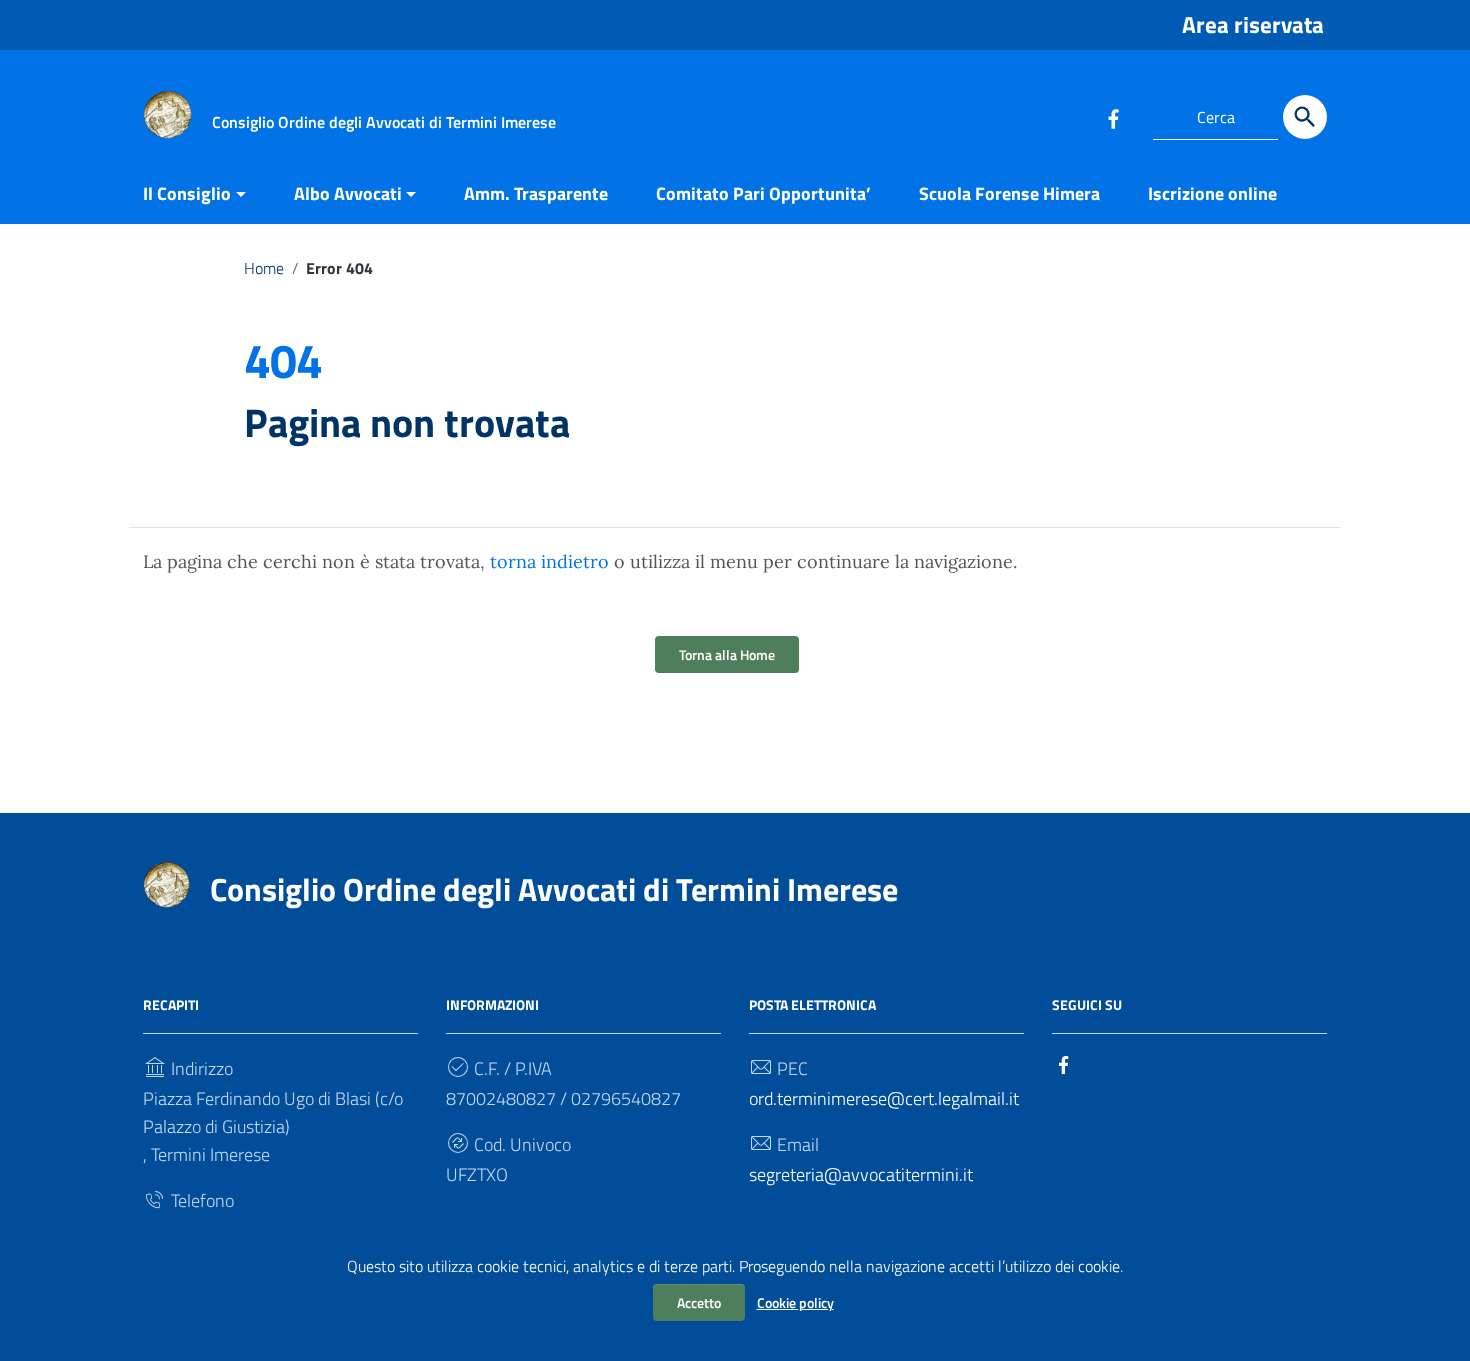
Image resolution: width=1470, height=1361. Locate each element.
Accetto (699, 1302)
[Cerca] (1305, 117)
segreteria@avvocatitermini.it (861, 1174)
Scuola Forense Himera (1009, 193)
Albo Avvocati (348, 193)
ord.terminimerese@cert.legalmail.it (884, 1098)
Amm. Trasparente (536, 193)
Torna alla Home (727, 654)
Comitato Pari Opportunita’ (763, 193)
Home (264, 268)
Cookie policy (795, 1302)
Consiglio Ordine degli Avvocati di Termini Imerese (554, 889)
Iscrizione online (1212, 193)
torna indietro (549, 561)
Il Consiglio (187, 193)
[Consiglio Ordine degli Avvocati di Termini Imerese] (168, 113)
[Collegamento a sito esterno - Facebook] (1113, 117)
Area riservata (1253, 24)
